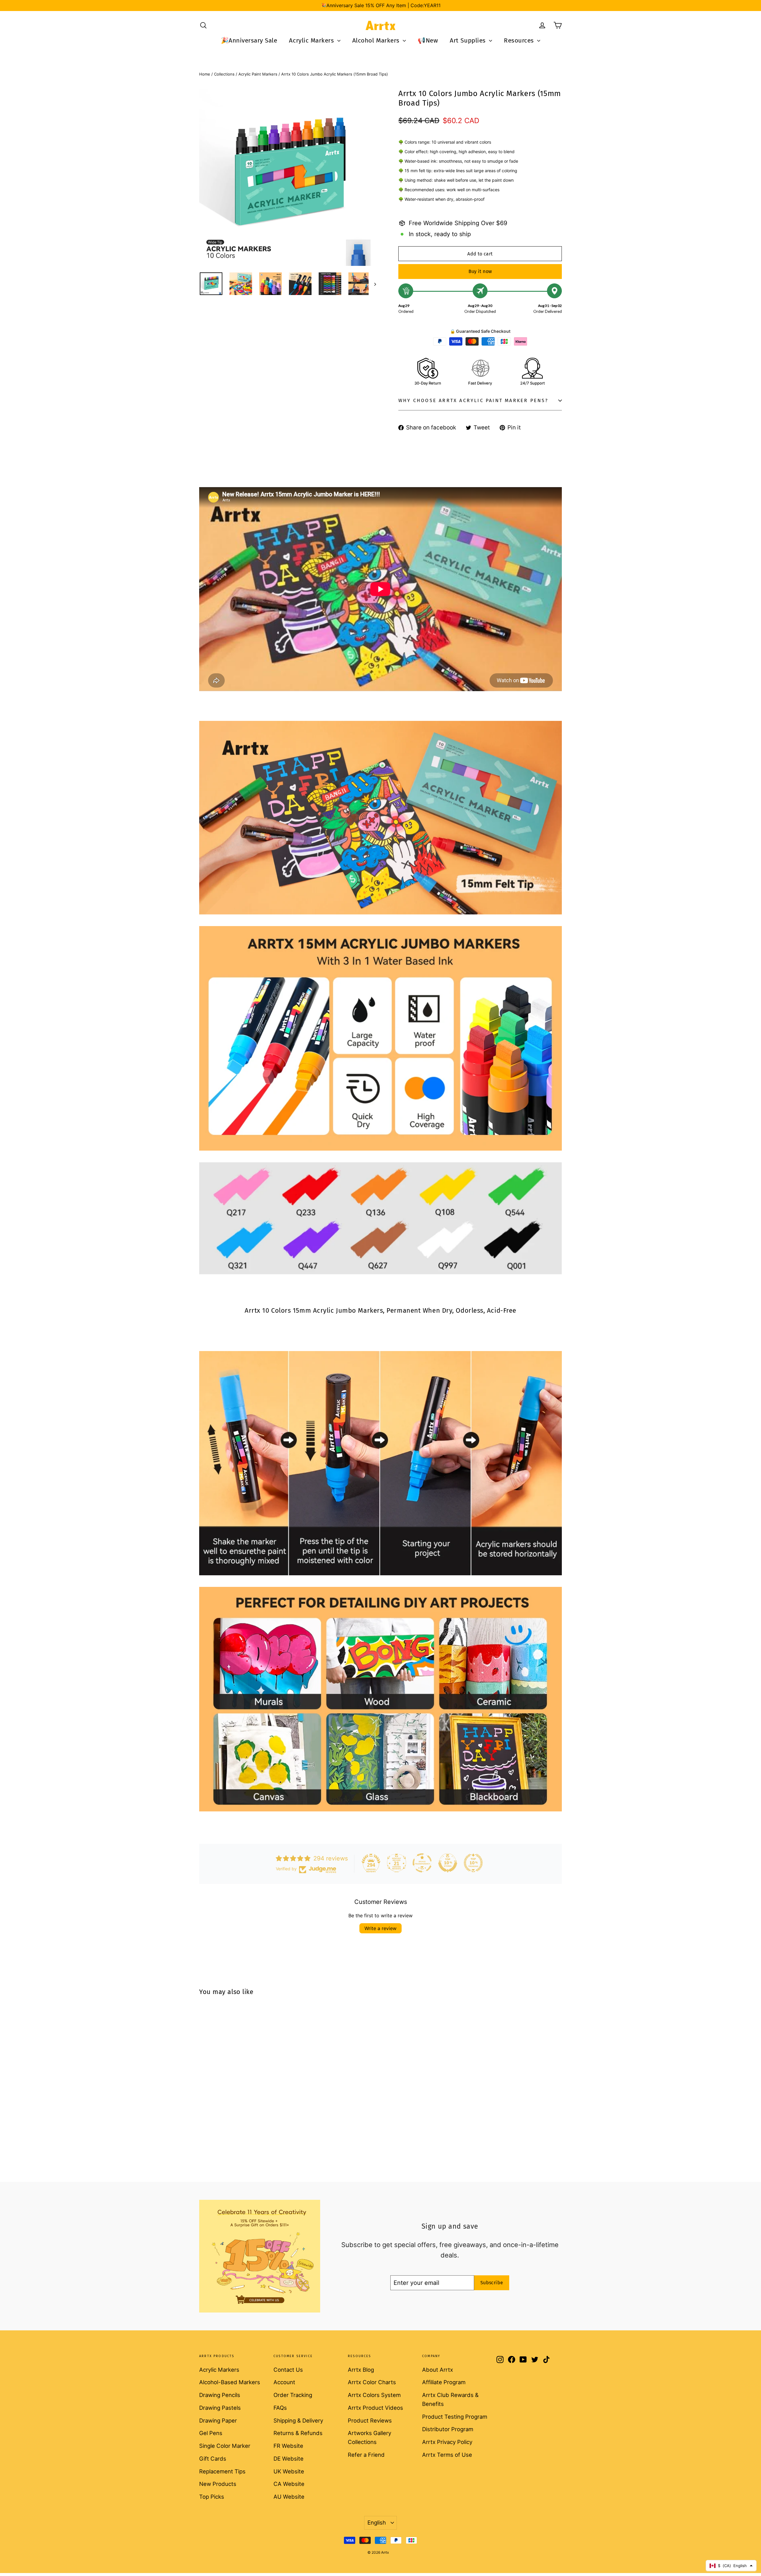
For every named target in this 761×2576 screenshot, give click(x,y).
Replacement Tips (222, 2471)
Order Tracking (293, 2395)
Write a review (380, 1928)
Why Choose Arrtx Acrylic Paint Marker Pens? (473, 400)
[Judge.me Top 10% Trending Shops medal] (473, 1863)
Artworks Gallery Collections (370, 2437)
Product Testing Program (455, 2417)
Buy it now (480, 271)
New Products (218, 2484)
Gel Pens (211, 2433)
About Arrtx (438, 2370)
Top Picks (212, 2497)
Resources (520, 40)
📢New (428, 40)
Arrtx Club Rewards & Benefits (450, 2399)
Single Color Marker (225, 2446)
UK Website (289, 2471)
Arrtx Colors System (374, 2395)
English (377, 2522)
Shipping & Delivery (298, 2420)
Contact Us (288, 2370)
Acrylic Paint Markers (258, 74)
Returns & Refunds (298, 2433)
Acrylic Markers (312, 40)
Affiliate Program (444, 2382)
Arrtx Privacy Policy (447, 2442)
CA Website (289, 2484)
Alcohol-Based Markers (230, 2382)
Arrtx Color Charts (372, 2382)
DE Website (288, 2459)
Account (284, 2382)
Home (205, 74)
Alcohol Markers (377, 40)
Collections (224, 74)
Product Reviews (370, 2420)
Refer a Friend (366, 2455)
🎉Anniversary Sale (249, 40)
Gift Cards (213, 2459)
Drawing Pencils (220, 2395)
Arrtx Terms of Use (447, 2455)
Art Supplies (469, 40)
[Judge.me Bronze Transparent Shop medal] (422, 1863)
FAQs (280, 2408)
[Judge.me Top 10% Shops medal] (448, 1863)
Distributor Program (448, 2429)
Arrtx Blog (361, 2370)
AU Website (289, 2497)
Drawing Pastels (220, 2408)
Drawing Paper (218, 2420)
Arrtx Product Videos (375, 2408)
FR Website (288, 2446)
